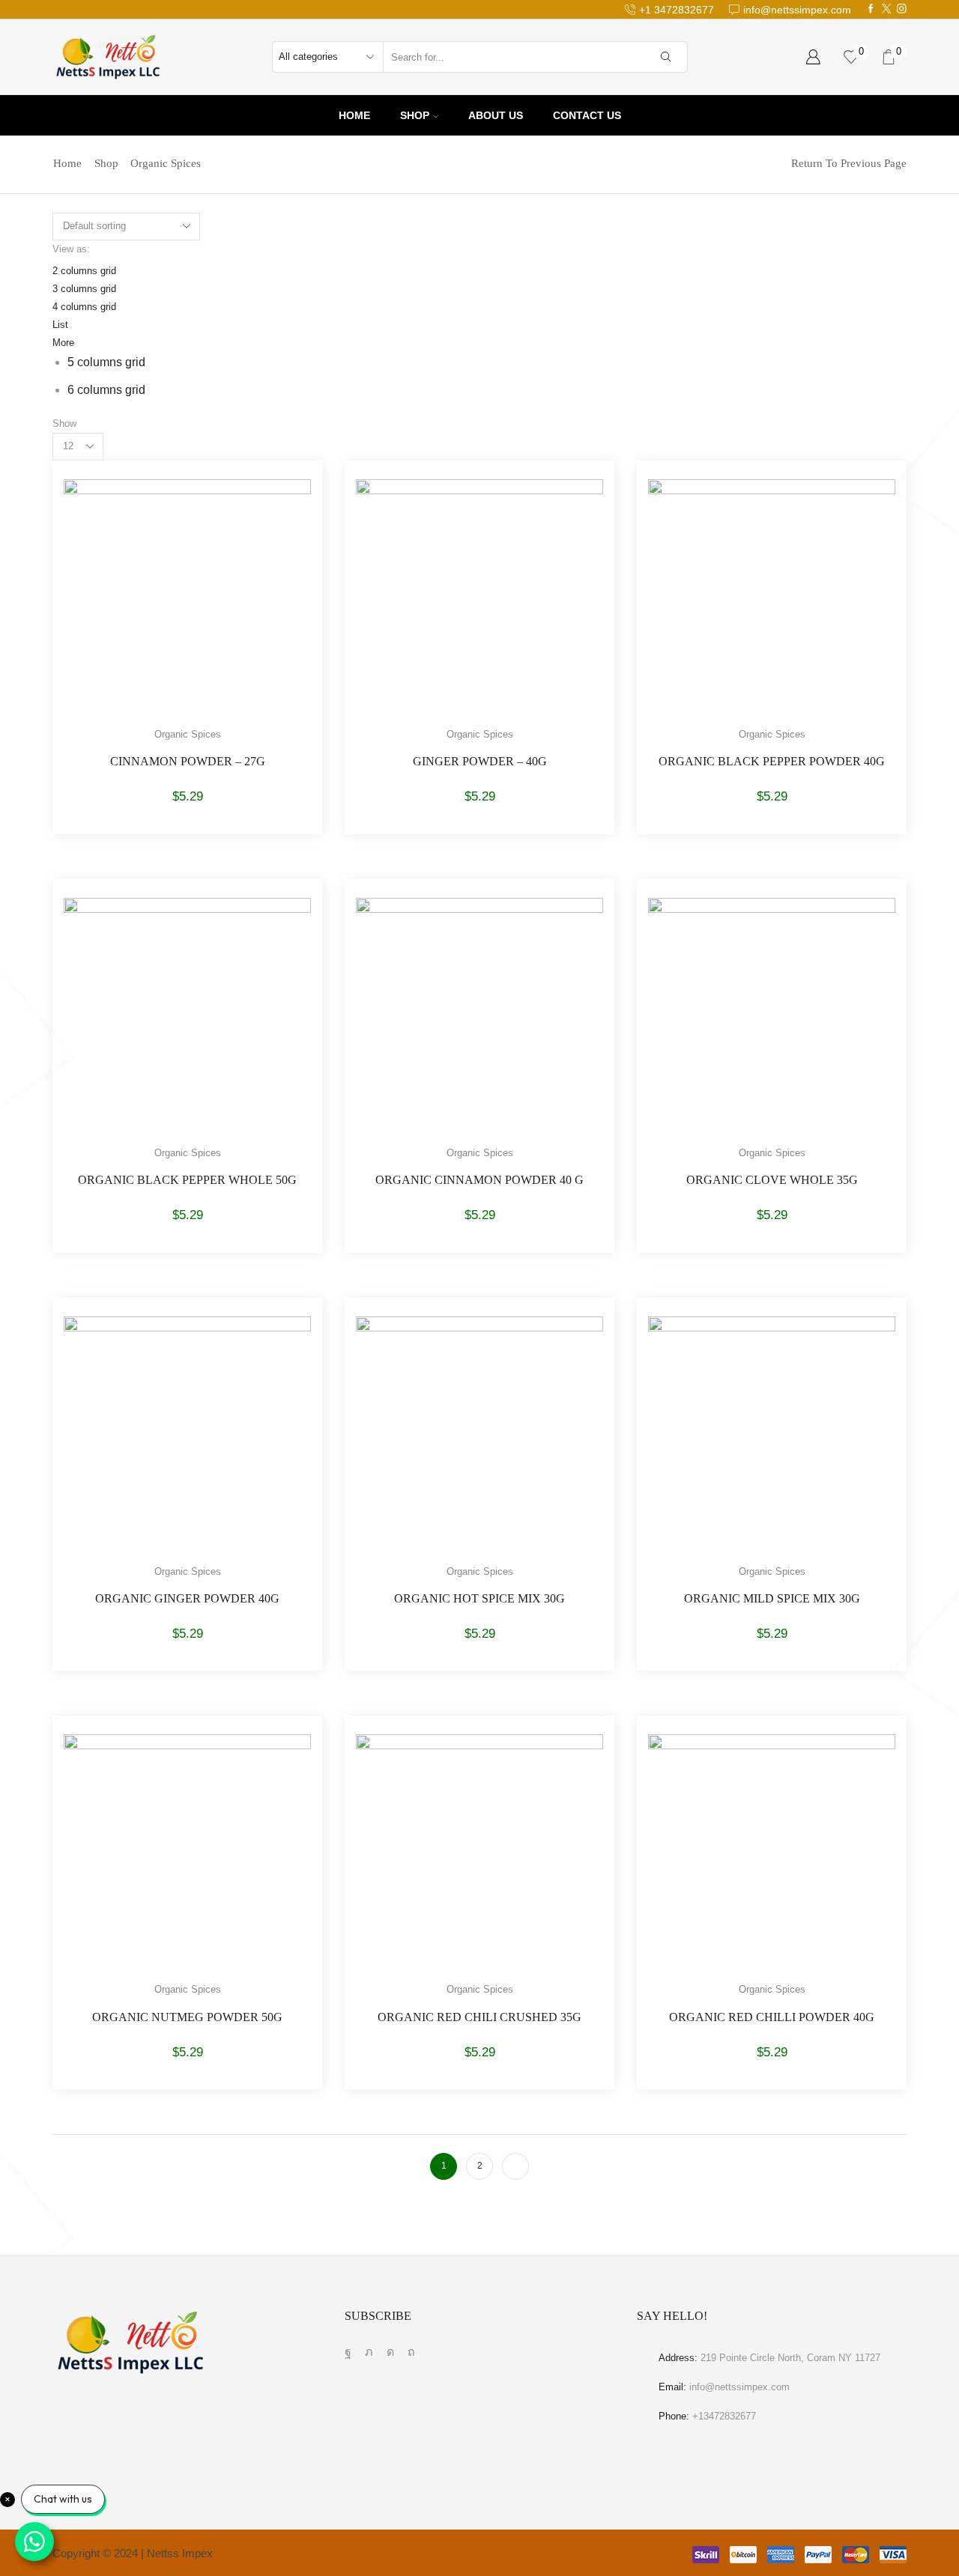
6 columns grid (106, 390)
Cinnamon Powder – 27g (188, 761)
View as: (71, 249)
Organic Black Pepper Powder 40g (772, 761)
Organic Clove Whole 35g (772, 1180)
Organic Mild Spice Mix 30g (772, 1598)
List (60, 325)
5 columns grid (106, 362)
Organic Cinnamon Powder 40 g (479, 1180)
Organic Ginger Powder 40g (187, 1598)
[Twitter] (887, 9)
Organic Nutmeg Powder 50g (187, 2017)
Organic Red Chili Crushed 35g (479, 2017)
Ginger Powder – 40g (480, 761)
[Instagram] (902, 9)
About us (496, 115)
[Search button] (666, 57)
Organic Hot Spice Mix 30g (479, 1598)
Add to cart (172, 609)
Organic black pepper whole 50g (187, 1180)
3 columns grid (84, 289)
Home (354, 115)
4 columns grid (84, 307)
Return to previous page (849, 164)
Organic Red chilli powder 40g (772, 2017)
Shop (415, 115)
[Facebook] (871, 9)
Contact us (587, 115)
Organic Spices (188, 734)
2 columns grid (84, 271)
